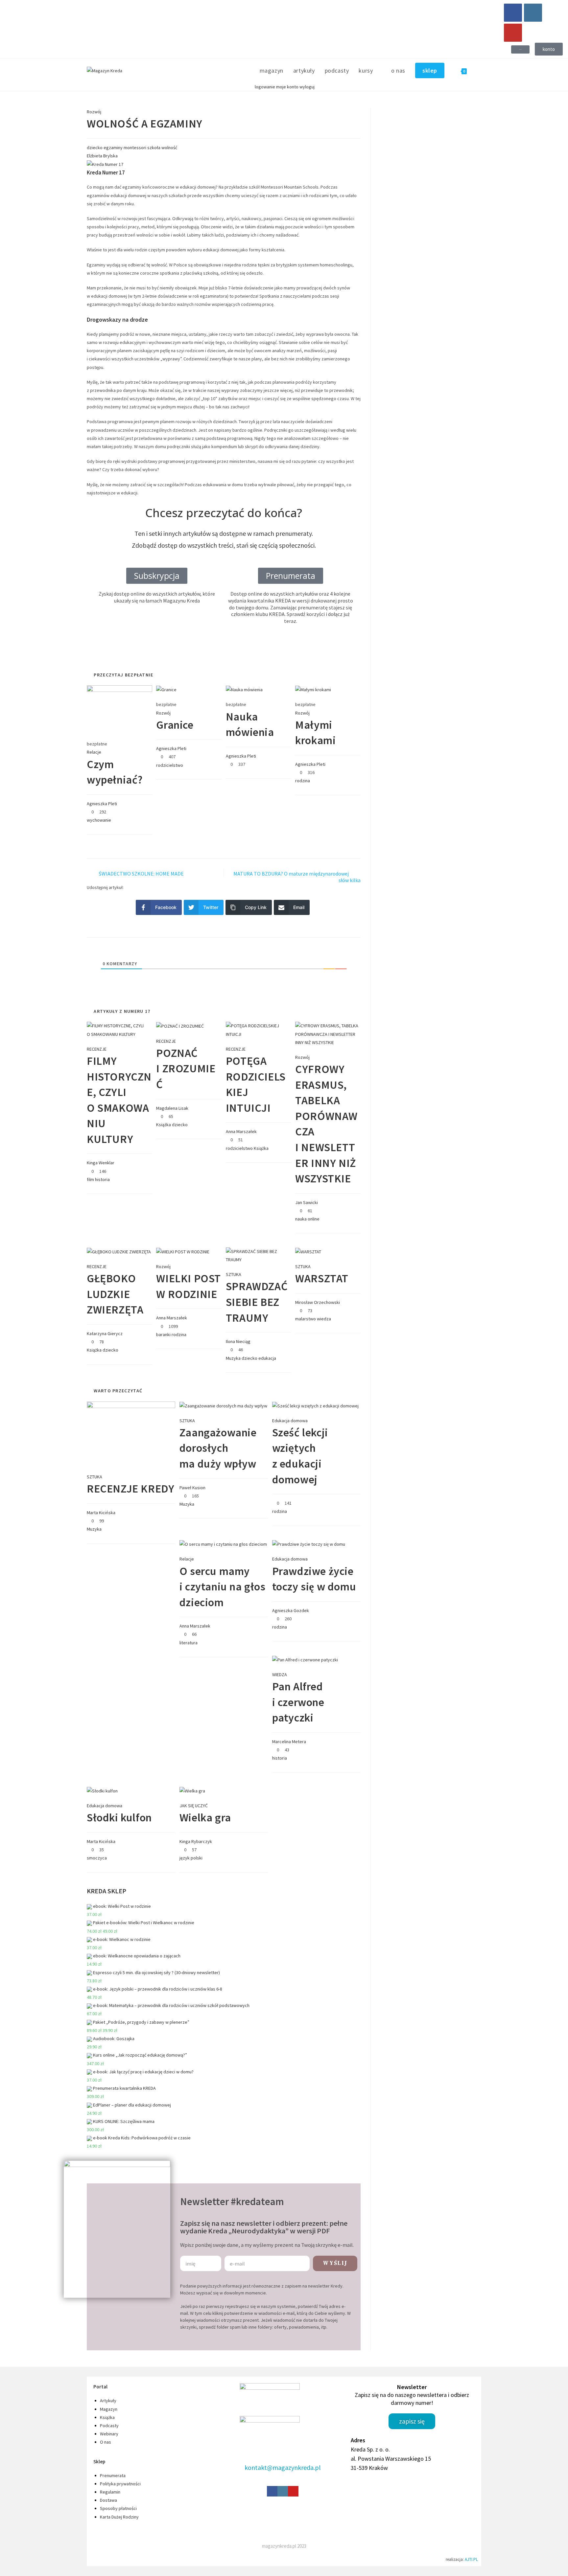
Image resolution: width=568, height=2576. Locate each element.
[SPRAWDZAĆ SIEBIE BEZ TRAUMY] (259, 1255)
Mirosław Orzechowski (318, 1302)
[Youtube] (513, 33)
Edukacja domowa (290, 1421)
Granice (175, 725)
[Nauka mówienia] (244, 689)
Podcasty (109, 2426)
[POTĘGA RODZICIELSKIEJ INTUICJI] (259, 1030)
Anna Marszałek (241, 1131)
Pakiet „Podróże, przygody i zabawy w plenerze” (141, 2022)
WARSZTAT (322, 1278)
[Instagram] (533, 13)
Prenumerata (113, 2475)
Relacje (94, 752)
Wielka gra (205, 1817)
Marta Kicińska (101, 1513)
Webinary (109, 2434)
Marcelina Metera (289, 1742)
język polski (191, 1858)
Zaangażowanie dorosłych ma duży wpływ (218, 1448)
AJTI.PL (471, 2559)
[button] (520, 49)
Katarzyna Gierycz (105, 1334)
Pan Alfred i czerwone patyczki (298, 1702)
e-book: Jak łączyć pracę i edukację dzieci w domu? (143, 2072)
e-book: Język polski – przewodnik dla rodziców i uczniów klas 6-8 (158, 1989)
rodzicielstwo (170, 765)
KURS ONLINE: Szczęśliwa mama (124, 2121)
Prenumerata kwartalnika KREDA (124, 2088)
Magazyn (109, 2409)
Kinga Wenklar (101, 1163)
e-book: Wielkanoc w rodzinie (122, 1939)
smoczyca (97, 1858)
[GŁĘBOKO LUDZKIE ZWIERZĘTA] (119, 1251)
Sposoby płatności (118, 2508)
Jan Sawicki (307, 1202)
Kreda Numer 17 (106, 172)
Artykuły (108, 2401)
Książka (164, 1125)
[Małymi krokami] (313, 689)
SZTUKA (234, 1274)
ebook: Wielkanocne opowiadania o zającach (137, 1956)
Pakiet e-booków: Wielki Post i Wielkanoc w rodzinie (144, 1923)
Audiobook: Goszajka (114, 2039)
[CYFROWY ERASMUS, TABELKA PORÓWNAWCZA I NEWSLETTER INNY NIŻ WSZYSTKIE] (328, 1034)
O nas (106, 2442)
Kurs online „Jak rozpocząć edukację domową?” (140, 2055)
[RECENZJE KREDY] (131, 1433)
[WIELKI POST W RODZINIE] (183, 1251)
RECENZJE (97, 1049)
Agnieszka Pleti (102, 804)
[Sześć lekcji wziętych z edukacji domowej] (315, 1405)
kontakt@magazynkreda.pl (283, 2467)
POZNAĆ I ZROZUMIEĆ (186, 1069)
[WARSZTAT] (308, 1251)
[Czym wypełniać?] (119, 709)
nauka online (307, 1219)
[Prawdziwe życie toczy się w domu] (309, 1544)
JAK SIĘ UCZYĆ (194, 1806)
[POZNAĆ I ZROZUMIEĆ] (180, 1026)
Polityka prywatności (120, 2484)
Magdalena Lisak (172, 1108)
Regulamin (110, 2492)
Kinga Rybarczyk (196, 1841)
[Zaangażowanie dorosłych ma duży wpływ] (223, 1405)
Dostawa (108, 2500)
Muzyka (233, 1358)
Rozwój (94, 112)
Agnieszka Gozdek (291, 1610)
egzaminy (113, 148)
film (90, 1179)
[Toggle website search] (479, 71)
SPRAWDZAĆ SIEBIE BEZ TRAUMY (257, 1302)
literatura (189, 1643)
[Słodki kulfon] (102, 1790)
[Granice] (166, 689)
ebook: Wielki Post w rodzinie (122, 1906)
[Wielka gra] (192, 1790)
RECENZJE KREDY (130, 1489)
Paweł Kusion (192, 1488)
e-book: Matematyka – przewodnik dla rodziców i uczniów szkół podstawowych (171, 2005)
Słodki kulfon (119, 1817)
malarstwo (306, 1319)
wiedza (324, 1319)
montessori (135, 148)
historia (102, 1179)
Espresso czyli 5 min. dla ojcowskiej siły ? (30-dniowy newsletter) (156, 1972)
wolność (169, 148)
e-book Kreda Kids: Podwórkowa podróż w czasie (142, 2138)
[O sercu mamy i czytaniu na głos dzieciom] (223, 1544)
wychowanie (99, 820)
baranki (163, 1334)
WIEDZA (280, 1675)
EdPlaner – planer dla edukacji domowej (132, 2105)
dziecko (95, 148)
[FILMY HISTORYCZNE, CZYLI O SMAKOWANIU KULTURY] (119, 1030)
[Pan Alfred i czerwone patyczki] (305, 1659)
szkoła (154, 148)
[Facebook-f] (272, 2491)
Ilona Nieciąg (238, 1341)
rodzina (303, 781)
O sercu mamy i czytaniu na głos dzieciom (223, 1587)
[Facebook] (513, 13)
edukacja (267, 1358)
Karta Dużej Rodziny (119, 2517)
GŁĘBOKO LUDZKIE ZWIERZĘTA (115, 1294)
